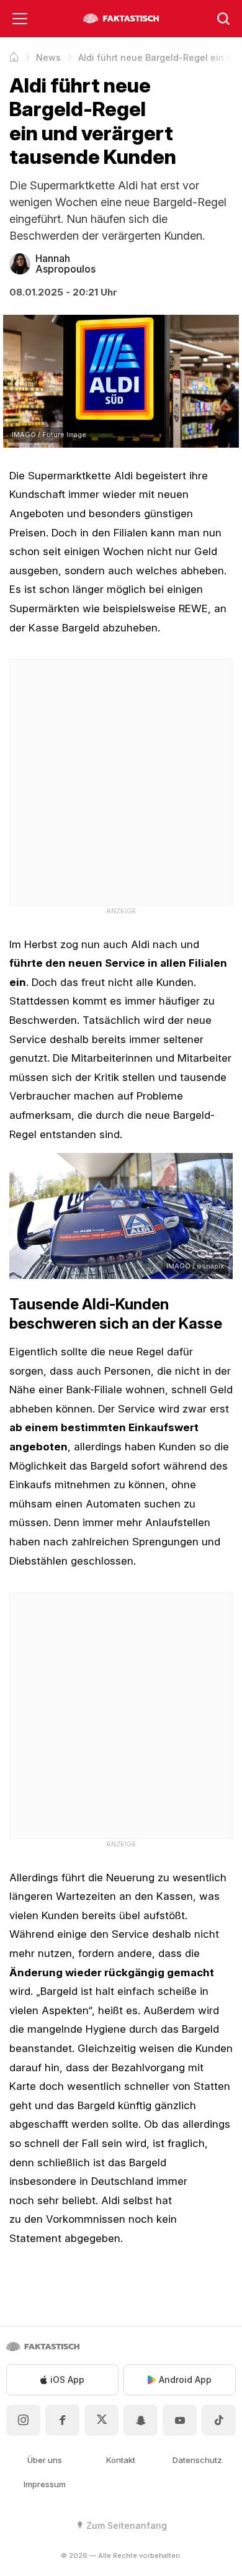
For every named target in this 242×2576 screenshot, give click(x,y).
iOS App (67, 2379)
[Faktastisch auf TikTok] (219, 2420)
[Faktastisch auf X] (101, 2420)
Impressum (45, 2484)
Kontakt (121, 2460)
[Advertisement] (121, 780)
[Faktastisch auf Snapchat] (141, 2420)
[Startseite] (14, 57)
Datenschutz (197, 2460)
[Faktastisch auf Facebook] (62, 2420)
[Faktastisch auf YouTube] (180, 2420)
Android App (185, 2379)
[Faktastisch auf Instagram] (23, 2420)
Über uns (45, 2460)
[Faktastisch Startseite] (121, 19)
